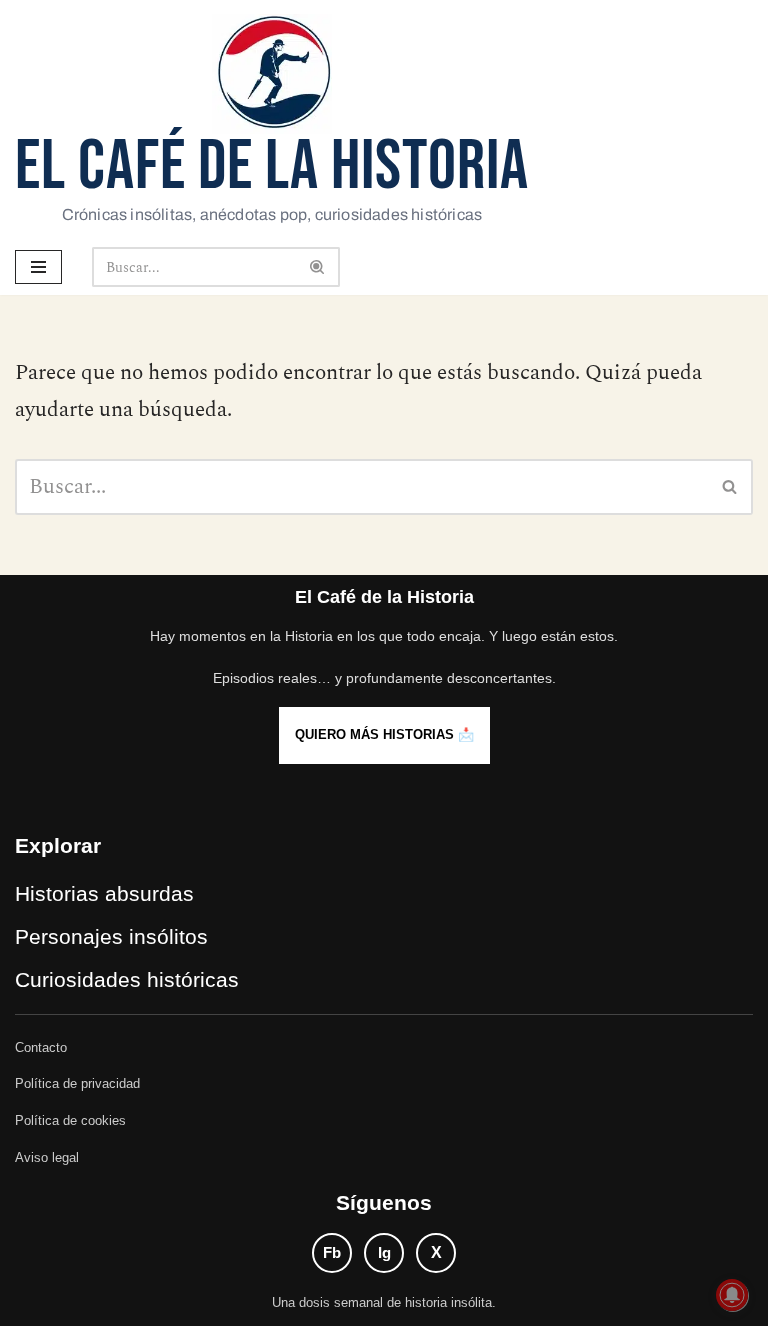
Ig (384, 1252)
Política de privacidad (77, 1083)
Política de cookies (70, 1120)
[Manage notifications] (732, 1295)
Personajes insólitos (111, 936)
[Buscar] (317, 267)
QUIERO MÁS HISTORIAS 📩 (384, 734)
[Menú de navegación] (38, 267)
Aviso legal (47, 1157)
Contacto (41, 1047)
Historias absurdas (104, 893)
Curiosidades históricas (127, 979)
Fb (332, 1252)
